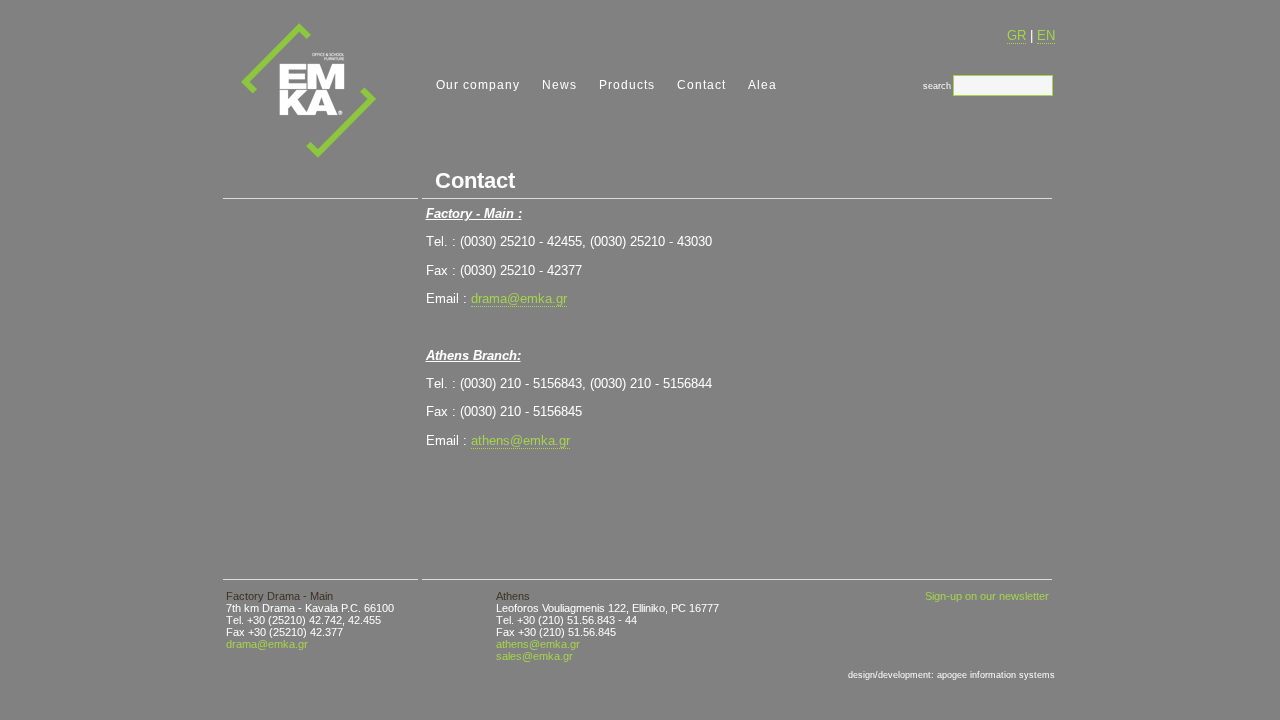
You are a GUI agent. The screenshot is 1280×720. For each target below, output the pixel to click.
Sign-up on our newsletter (987, 596)
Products (627, 85)
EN (1046, 35)
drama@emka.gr (519, 298)
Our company (478, 85)
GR (1016, 35)
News (559, 85)
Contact (701, 85)
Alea (762, 85)
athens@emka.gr (520, 440)
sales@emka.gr (534, 656)
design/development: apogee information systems (951, 675)
